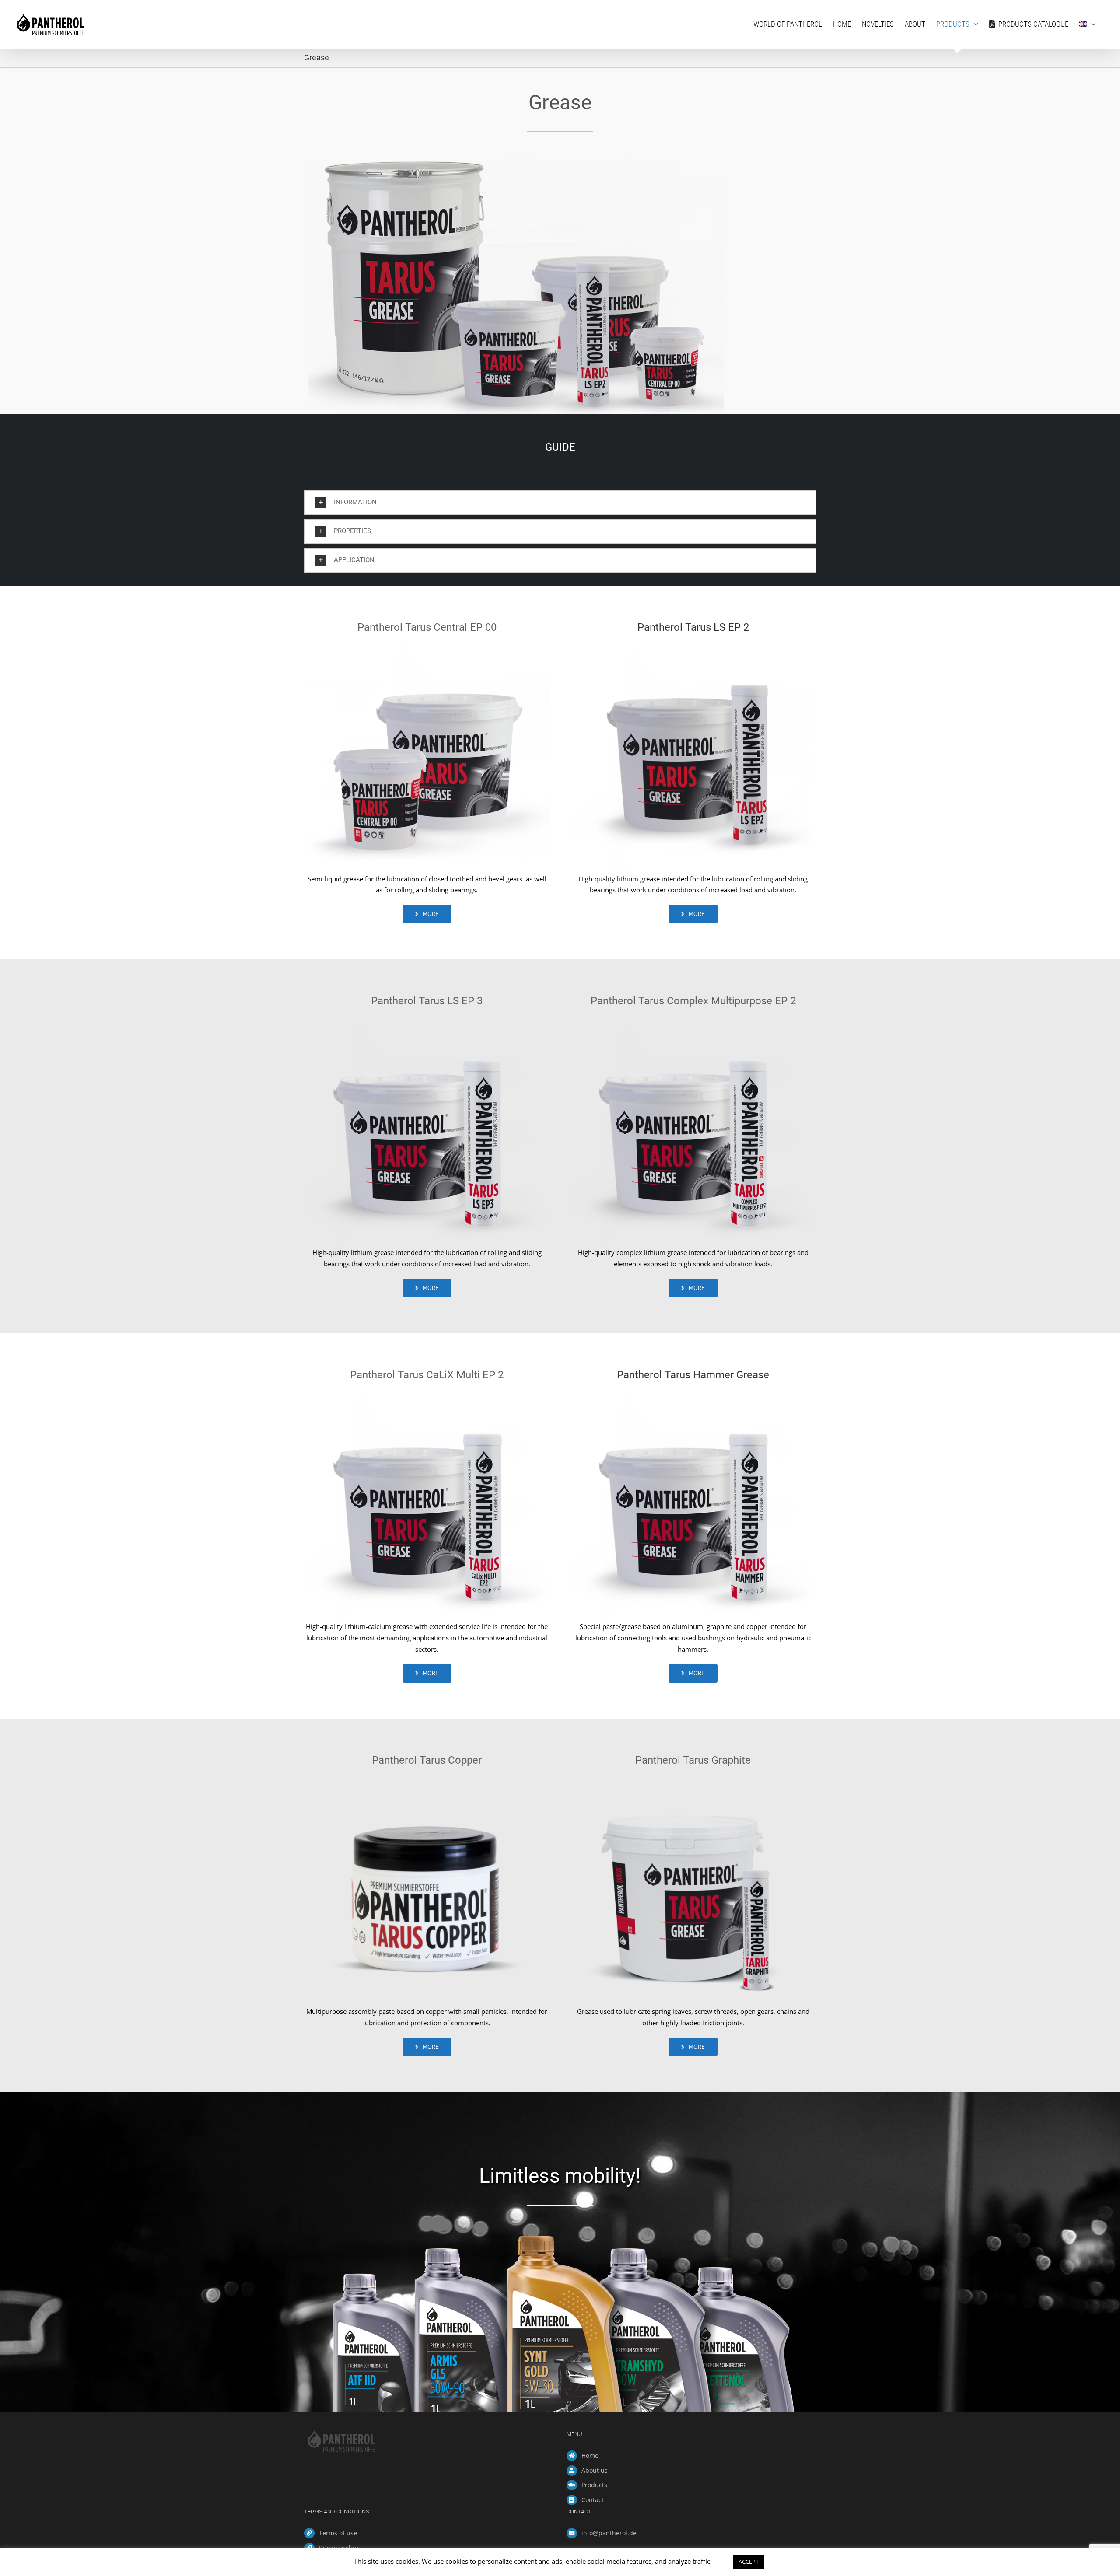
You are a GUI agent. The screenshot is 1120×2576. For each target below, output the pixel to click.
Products (594, 2485)
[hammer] (693, 1396)
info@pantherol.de (609, 2533)
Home (590, 2455)
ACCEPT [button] (749, 2562)
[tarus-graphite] (693, 1781)
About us (595, 2470)
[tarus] (693, 648)
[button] (560, 503)
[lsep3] (427, 1022)
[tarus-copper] (427, 1781)
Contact (593, 2500)
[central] (427, 648)
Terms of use (338, 2533)
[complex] (693, 1022)
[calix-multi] (427, 1396)
